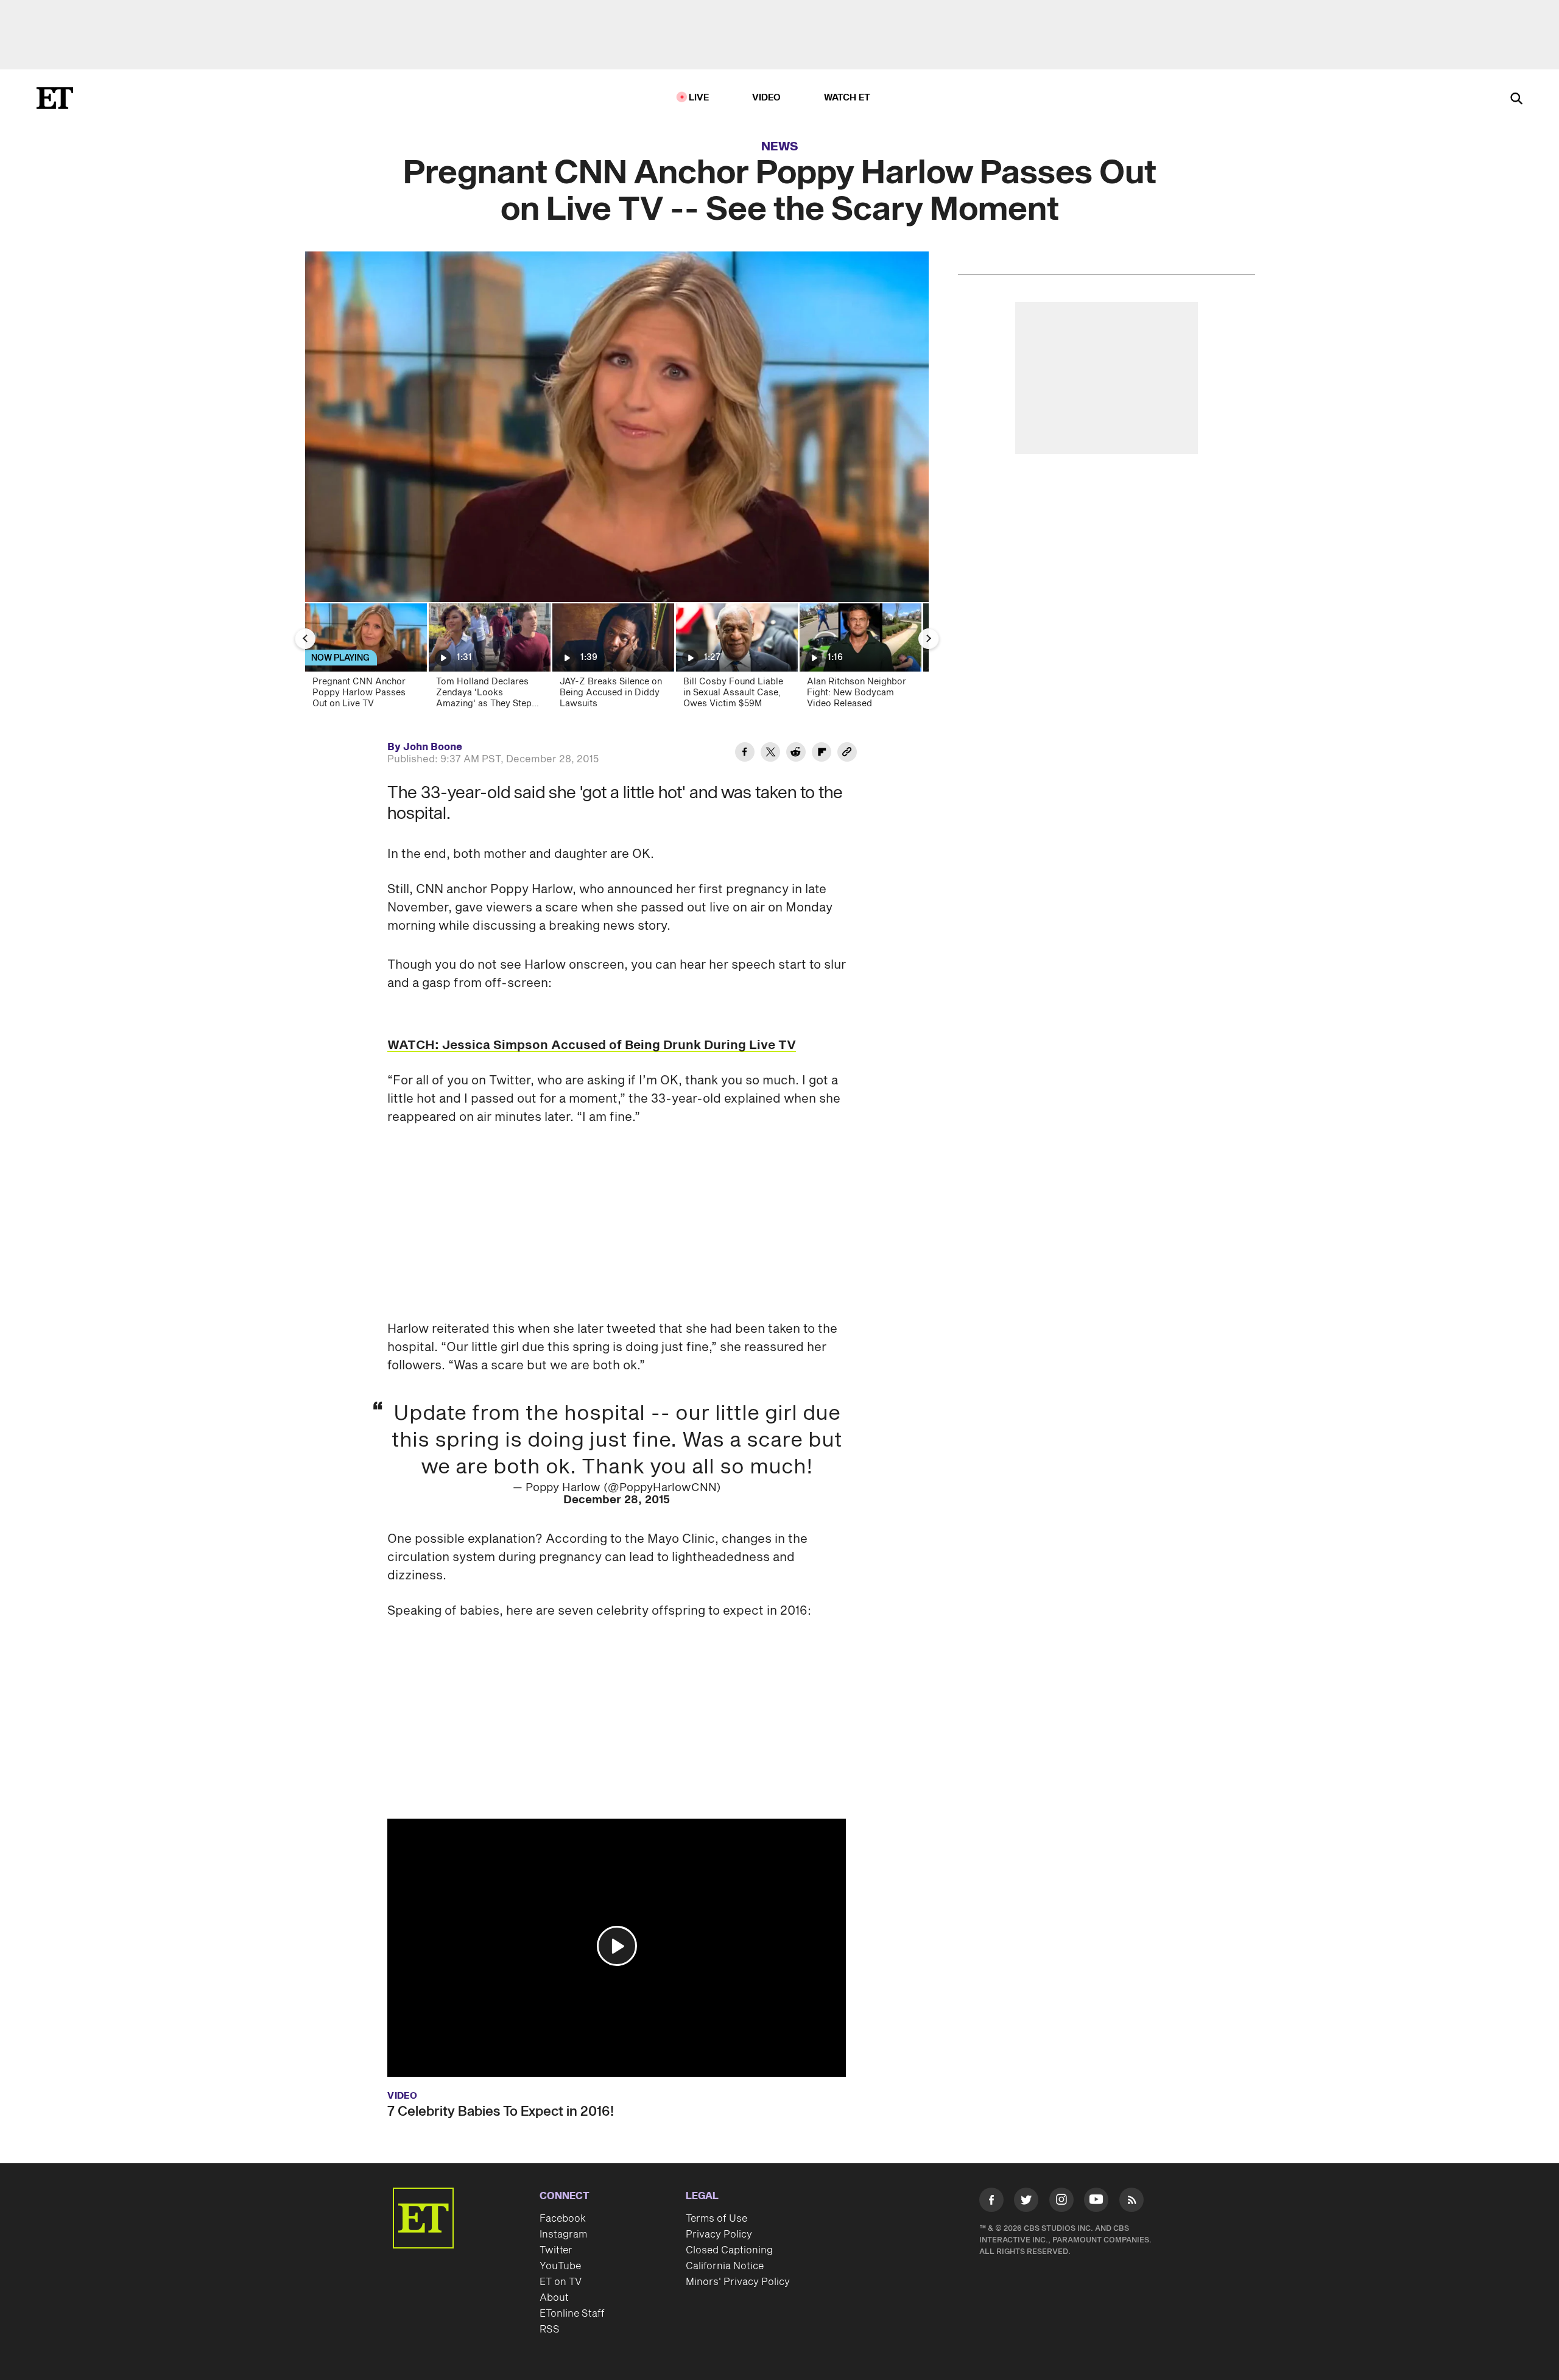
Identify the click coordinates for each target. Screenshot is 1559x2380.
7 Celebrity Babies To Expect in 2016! (501, 2111)
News (780, 147)
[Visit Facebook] (991, 2202)
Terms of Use (716, 2219)
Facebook (563, 2219)
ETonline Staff (572, 2314)
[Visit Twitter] (1026, 2202)
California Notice (725, 2266)
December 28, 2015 (617, 1500)
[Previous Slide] (305, 639)
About (554, 2298)
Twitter (556, 2250)
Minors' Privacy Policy (738, 2282)
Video (767, 98)
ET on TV (561, 2282)
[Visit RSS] (1131, 2202)
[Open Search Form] (1516, 100)
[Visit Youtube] (1096, 2200)
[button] (617, 1946)
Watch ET (847, 98)
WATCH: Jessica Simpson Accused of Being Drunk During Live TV (592, 1045)
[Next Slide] (929, 639)
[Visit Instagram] (1061, 2202)
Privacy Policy (719, 2234)
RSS (550, 2329)
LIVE (699, 98)
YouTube (560, 2266)
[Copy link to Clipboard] (847, 754)
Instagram (563, 2234)
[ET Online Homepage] (55, 98)
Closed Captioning (729, 2250)
